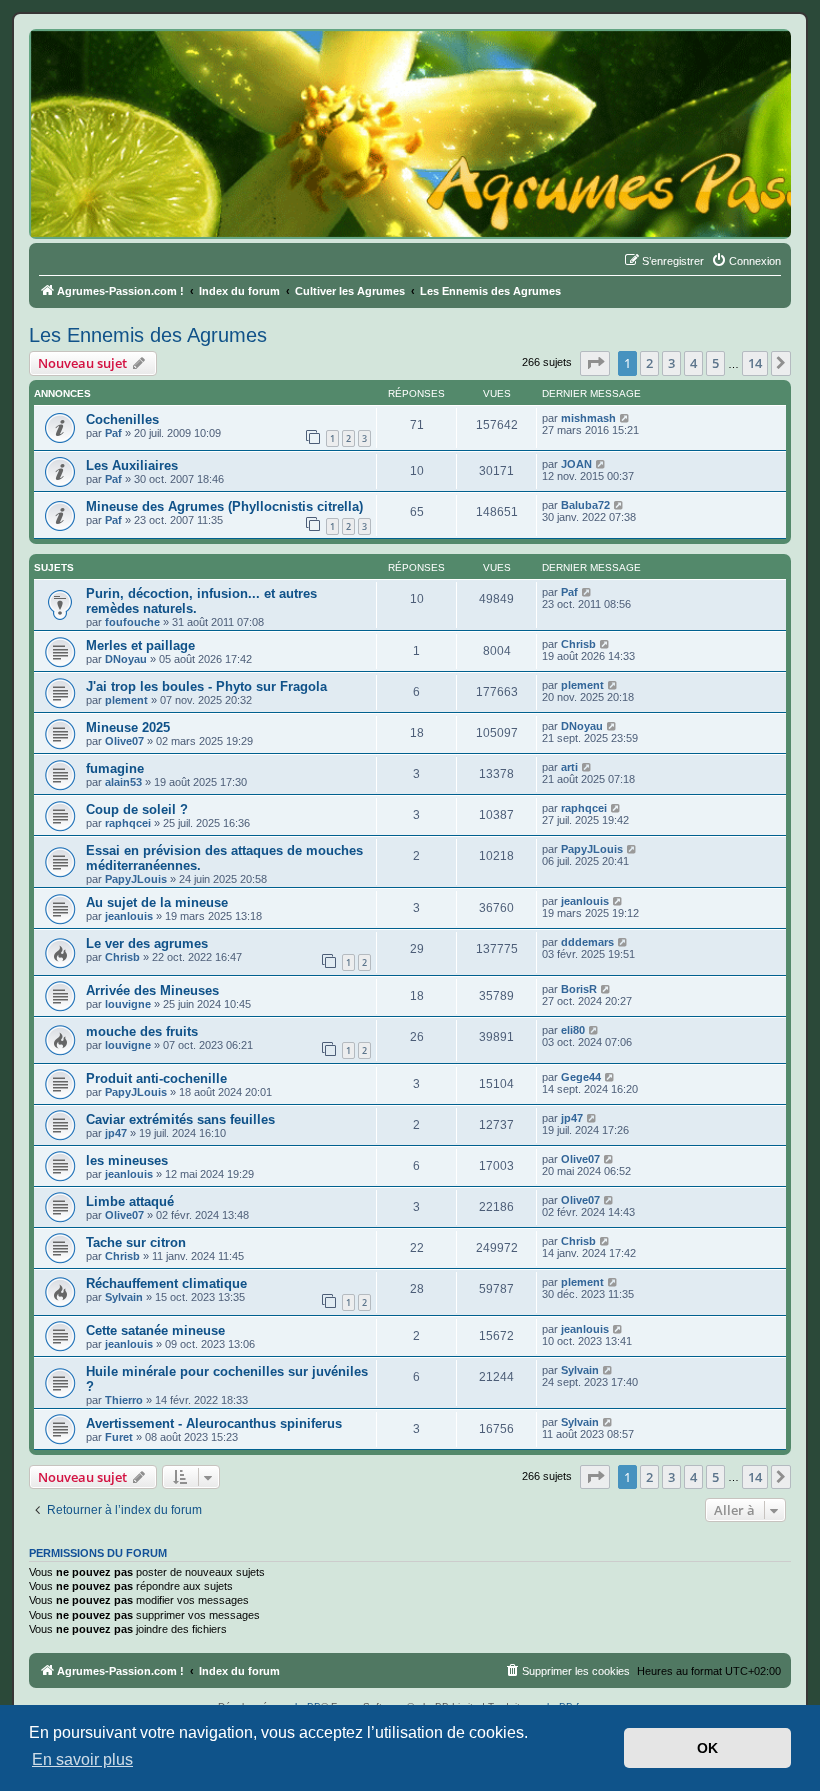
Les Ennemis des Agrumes (148, 335)
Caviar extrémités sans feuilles (180, 1119)
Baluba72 (585, 505)
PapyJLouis (136, 879)
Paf (113, 433)
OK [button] (707, 1748)
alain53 (123, 782)
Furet (119, 1437)
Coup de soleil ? (137, 809)
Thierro (124, 1400)
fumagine (115, 768)
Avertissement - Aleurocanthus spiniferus (214, 1423)
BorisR (579, 989)
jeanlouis (129, 916)
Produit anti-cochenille (156, 1078)
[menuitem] (746, 261)
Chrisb (578, 644)
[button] (595, 363)
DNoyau (126, 659)
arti (569, 767)
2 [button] (649, 363)
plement (126, 700)
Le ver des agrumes (147, 943)
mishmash (588, 418)
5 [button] (715, 363)
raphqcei (128, 823)
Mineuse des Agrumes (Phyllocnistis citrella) (224, 506)
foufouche (132, 622)
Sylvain (124, 1297)
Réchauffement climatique (166, 1283)
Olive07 (124, 741)
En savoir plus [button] (82, 1759)
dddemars (587, 942)
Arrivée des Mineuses (152, 990)
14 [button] (755, 363)
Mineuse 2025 (128, 727)
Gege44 (581, 1077)
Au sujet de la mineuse (157, 902)
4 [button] (693, 363)
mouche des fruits (142, 1031)
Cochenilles (122, 419)
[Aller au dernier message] (625, 418)
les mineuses (127, 1160)
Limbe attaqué (130, 1201)
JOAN (576, 464)
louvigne (128, 1004)
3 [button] (671, 363)
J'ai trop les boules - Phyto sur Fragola (206, 686)
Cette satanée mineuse (155, 1330)
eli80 (573, 1030)
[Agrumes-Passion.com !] (120, 66)
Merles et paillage (140, 645)
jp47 (116, 1133)
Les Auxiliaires (132, 465)
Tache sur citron (136, 1242)
